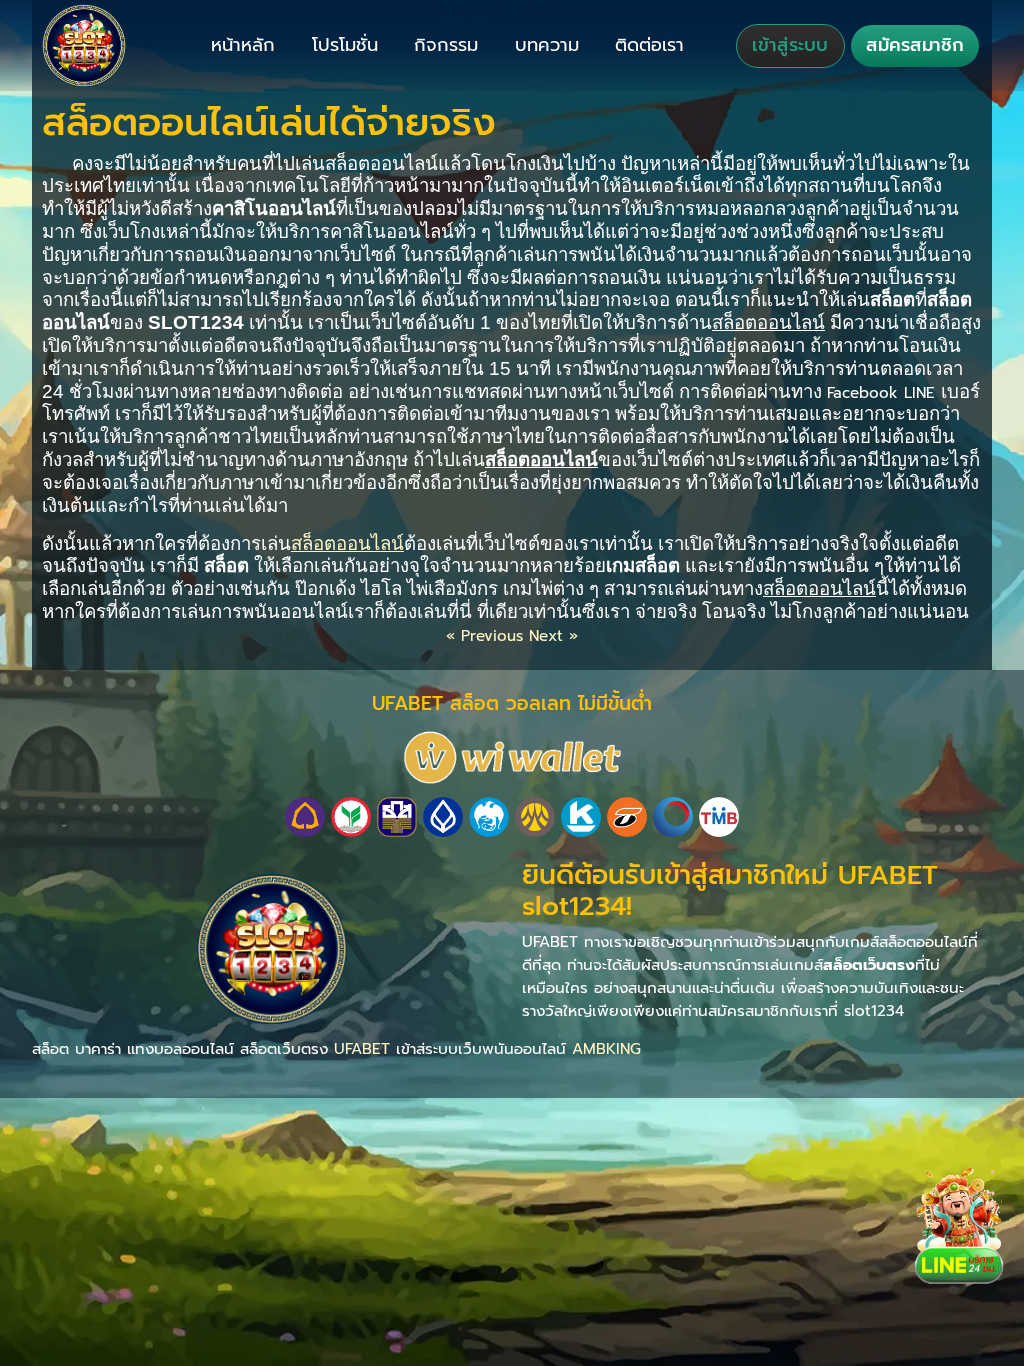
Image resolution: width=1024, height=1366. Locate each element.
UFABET (362, 1048)
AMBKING (606, 1048)
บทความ (547, 45)
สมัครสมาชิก (915, 45)
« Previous (484, 635)
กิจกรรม (446, 45)
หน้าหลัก (243, 45)
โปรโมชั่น (345, 45)
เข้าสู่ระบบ (790, 45)
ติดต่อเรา (649, 45)
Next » (553, 635)
